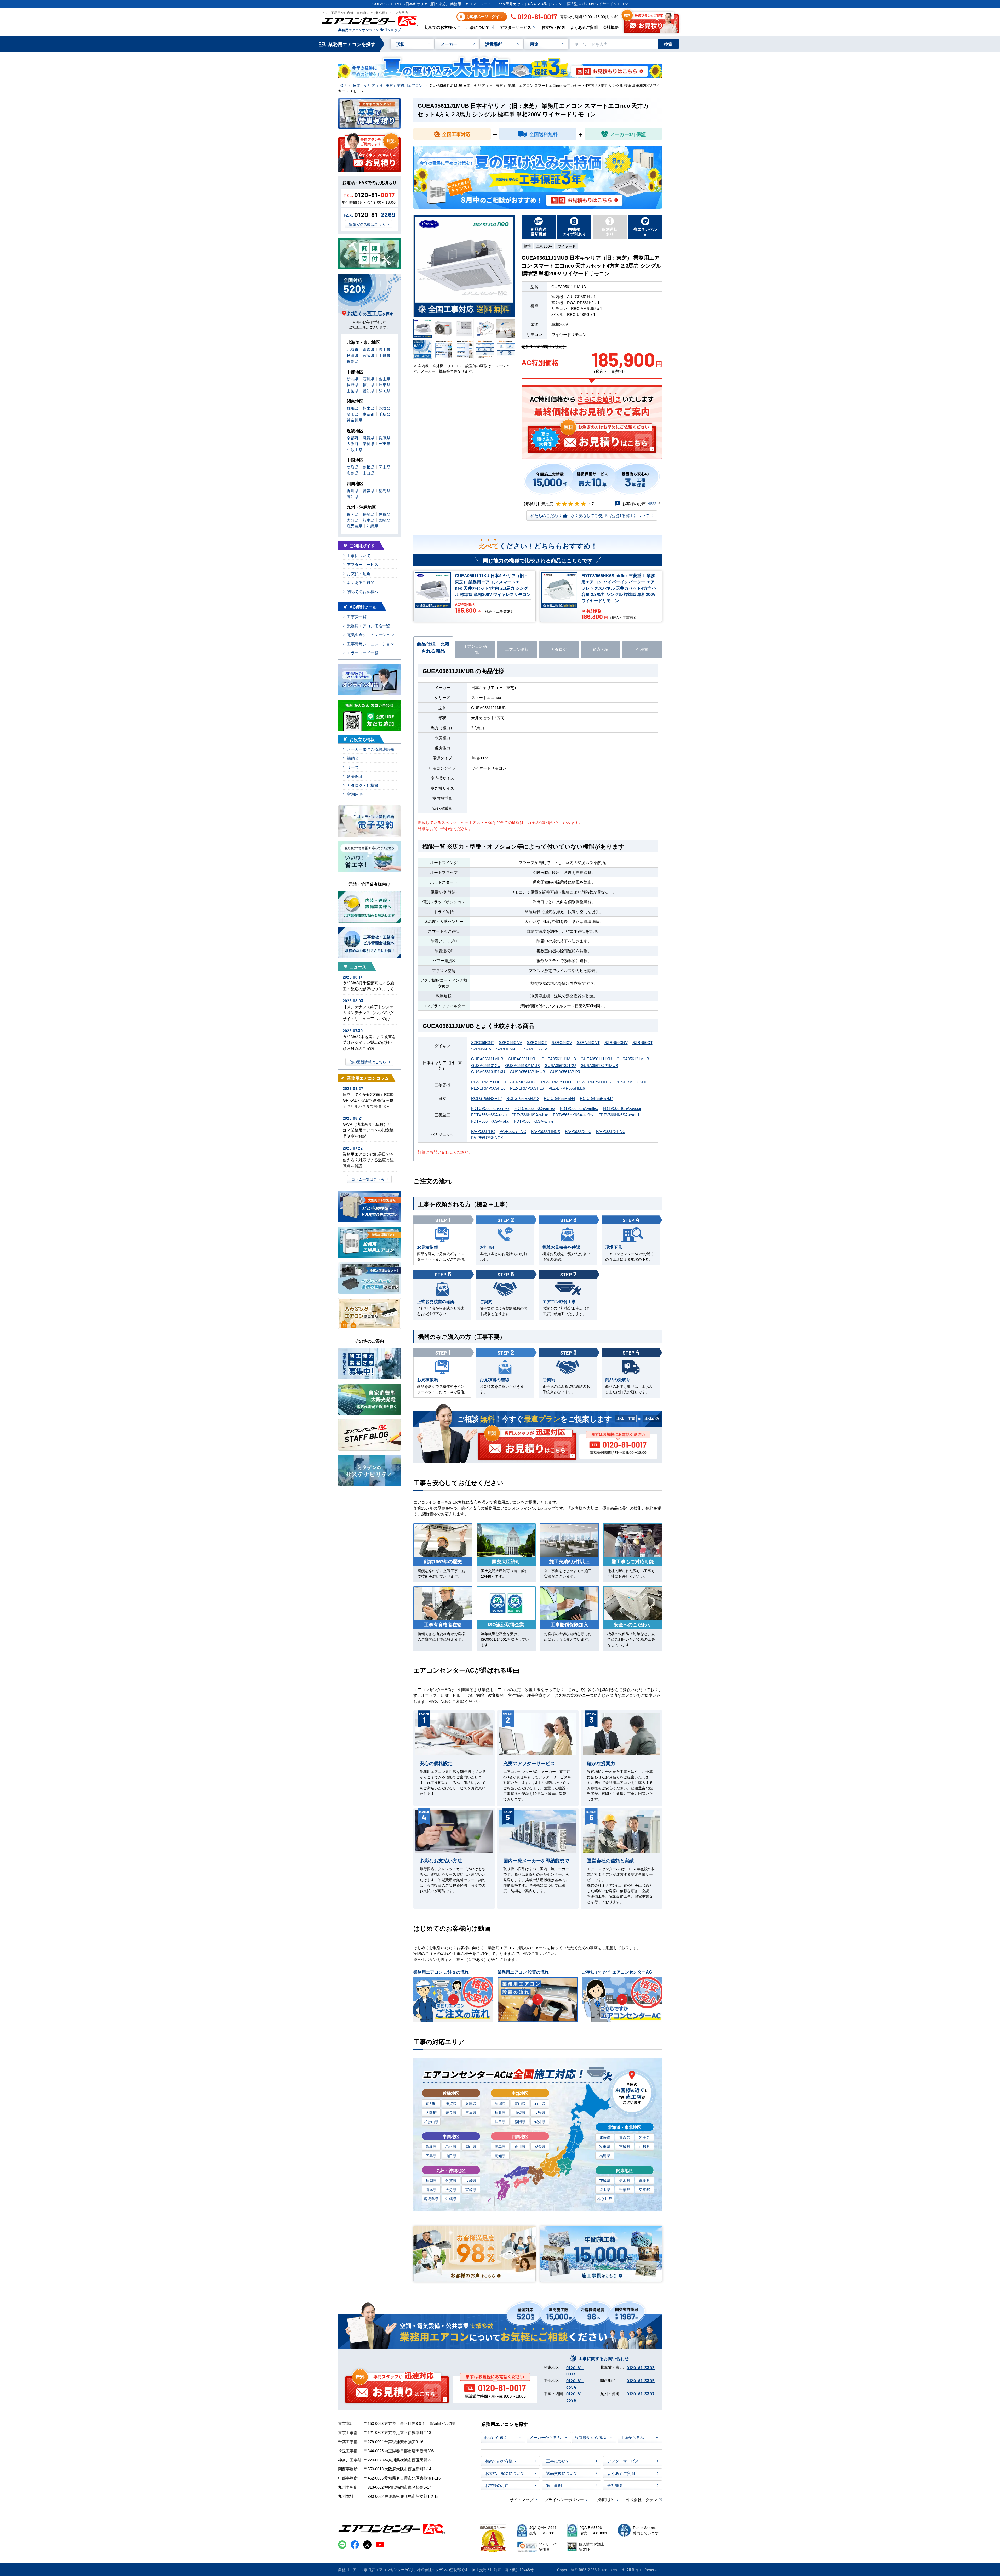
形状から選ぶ (496, 2437)
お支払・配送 (553, 27)
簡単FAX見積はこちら (367, 224)
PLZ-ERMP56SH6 (631, 1082)
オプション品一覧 (475, 649)
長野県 (540, 2112)
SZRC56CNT (483, 1042)
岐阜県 (500, 2122)
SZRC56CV (562, 1042)
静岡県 (520, 2122)
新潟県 (500, 2103)
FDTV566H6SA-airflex (579, 1108)
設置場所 (494, 44)
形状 (400, 44)
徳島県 (500, 2146)
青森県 (625, 2137)
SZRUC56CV (536, 1049)
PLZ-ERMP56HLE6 (594, 1082)
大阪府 (431, 2112)
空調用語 (355, 794)
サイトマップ (522, 2500)
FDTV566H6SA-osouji (622, 1108)
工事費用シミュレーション (370, 644)
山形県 (644, 2146)
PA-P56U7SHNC (611, 1131)
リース (353, 767)
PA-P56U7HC (483, 1131)
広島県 (431, 2156)
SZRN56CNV (616, 1042)
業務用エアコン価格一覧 (368, 626)
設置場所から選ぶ (591, 2437)
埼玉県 (605, 2190)
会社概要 (611, 27)
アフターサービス (516, 27)
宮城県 (625, 2146)
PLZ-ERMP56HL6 (557, 1082)
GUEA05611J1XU (596, 1059)
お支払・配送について (505, 2473)
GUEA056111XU (522, 1059)
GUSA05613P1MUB (527, 1071)
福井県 (500, 2112)
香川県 (520, 2146)
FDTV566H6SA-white (530, 1115)
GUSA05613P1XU (566, 1071)
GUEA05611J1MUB (559, 1059)
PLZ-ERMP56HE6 (521, 1082)
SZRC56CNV (510, 1042)
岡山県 (471, 2146)
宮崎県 (471, 2190)
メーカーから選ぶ (545, 2437)
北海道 (605, 2137)
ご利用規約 (605, 2500)
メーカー (449, 44)
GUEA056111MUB (487, 1059)
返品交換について (562, 2473)
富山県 (520, 2103)
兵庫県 (471, 2103)
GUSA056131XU (486, 1065)
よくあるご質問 (584, 27)
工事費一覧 (357, 616)
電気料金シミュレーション (370, 635)
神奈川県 (605, 2199)
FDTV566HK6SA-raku (490, 1121)
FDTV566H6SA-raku (489, 1115)
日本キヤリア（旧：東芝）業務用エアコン (388, 85)
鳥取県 (431, 2146)
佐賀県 (451, 2180)
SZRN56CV (481, 1049)
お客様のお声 (497, 2485)
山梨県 (520, 2112)
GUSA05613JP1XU (488, 1071)
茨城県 (605, 2180)
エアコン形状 (517, 649)
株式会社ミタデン (642, 2500)
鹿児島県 (431, 2199)
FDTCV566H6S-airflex (490, 1108)
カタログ (559, 649)
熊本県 (431, 2190)
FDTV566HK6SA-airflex (573, 1115)
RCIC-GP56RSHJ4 (597, 1098)
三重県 (471, 2112)
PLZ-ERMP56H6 (486, 1082)
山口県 (451, 2156)
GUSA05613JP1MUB (599, 1065)
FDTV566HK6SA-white (534, 1121)
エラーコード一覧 (363, 653)
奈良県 (451, 2112)
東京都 (644, 2190)
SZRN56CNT (588, 1042)
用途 (534, 44)
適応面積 (601, 649)
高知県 (500, 2156)
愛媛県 (540, 2146)
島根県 (451, 2146)
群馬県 (644, 2180)
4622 (652, 504)
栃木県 (625, 2180)
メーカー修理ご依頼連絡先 (370, 749)
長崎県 (471, 2180)
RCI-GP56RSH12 (486, 1098)
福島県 (605, 2156)
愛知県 (540, 2122)
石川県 (540, 2103)
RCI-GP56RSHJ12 (523, 1098)
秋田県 (605, 2146)
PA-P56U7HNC (513, 1131)
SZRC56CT (537, 1042)
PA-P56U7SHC (578, 1131)
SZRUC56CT (508, 1049)
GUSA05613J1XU (560, 1065)
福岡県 (431, 2180)
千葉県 (625, 2190)
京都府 (431, 2103)
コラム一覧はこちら (368, 1179)
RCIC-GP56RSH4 (559, 1098)
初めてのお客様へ (440, 27)
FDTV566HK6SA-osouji (619, 1115)
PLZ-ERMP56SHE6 (488, 1088)
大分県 (451, 2190)
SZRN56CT (642, 1042)
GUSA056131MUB (633, 1059)
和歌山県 (431, 2122)
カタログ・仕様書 (363, 785)
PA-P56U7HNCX (546, 1131)
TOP (342, 85)
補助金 (353, 758)
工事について (478, 27)
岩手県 (644, 2137)
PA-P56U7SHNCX (487, 1137)
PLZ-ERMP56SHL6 (527, 1088)
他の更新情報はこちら (368, 1062)
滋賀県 (451, 2103)
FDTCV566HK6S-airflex (535, 1108)
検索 (668, 44)
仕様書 (642, 649)
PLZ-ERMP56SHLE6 (567, 1088)
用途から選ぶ (632, 2437)
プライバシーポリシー (564, 2500)
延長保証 (355, 776)
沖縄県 (451, 2199)
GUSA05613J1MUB (522, 1065)
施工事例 (554, 2485)
